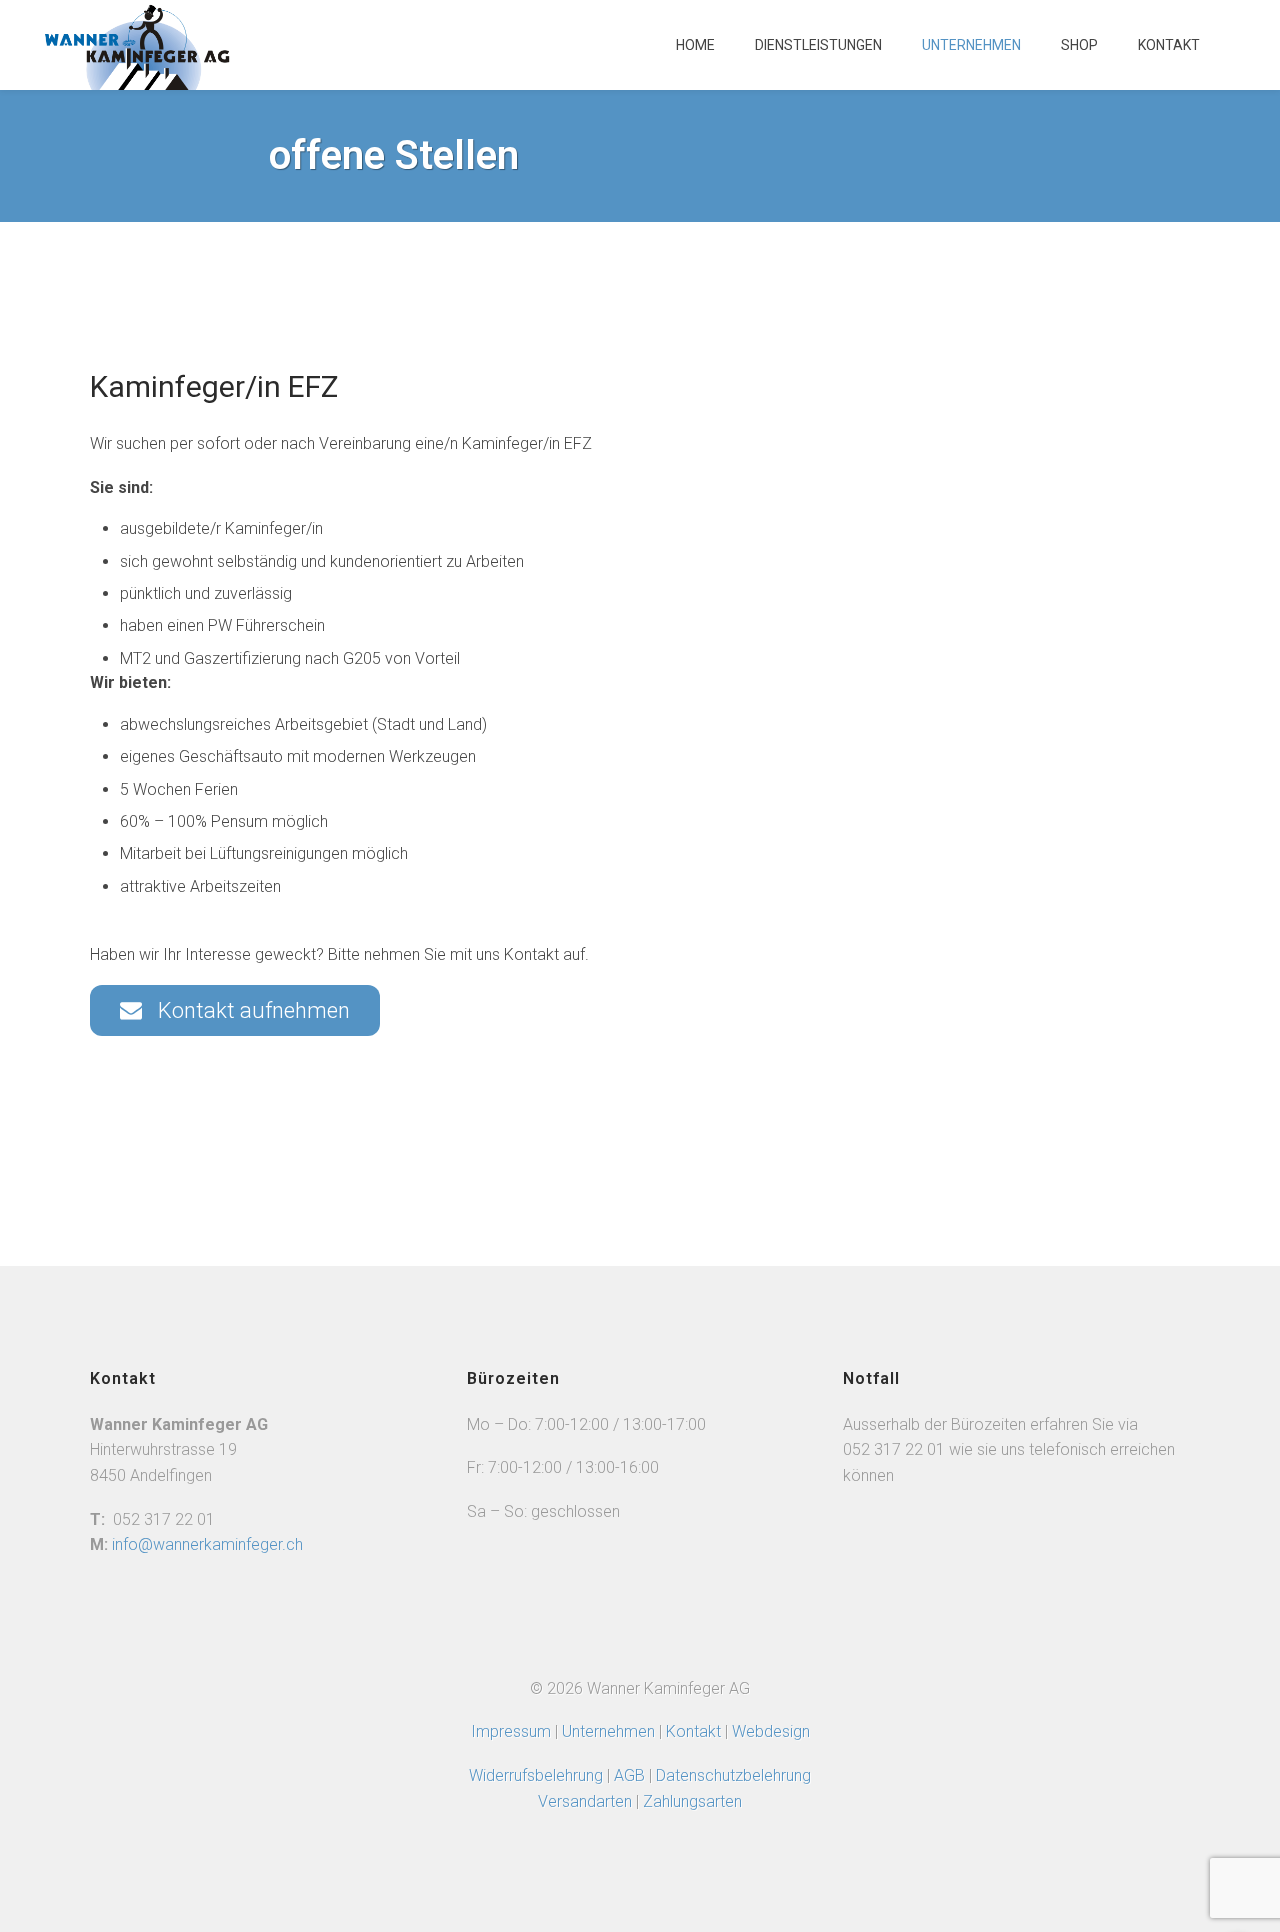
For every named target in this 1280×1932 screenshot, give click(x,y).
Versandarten (585, 1801)
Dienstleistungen (818, 45)
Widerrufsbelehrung (536, 1775)
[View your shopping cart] (1240, 54)
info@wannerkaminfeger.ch (207, 1544)
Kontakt (1169, 45)
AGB (631, 1775)
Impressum (511, 1731)
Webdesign (771, 1731)
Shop (1079, 45)
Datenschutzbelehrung (733, 1775)
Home (695, 45)
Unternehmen (971, 45)
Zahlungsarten (692, 1801)
